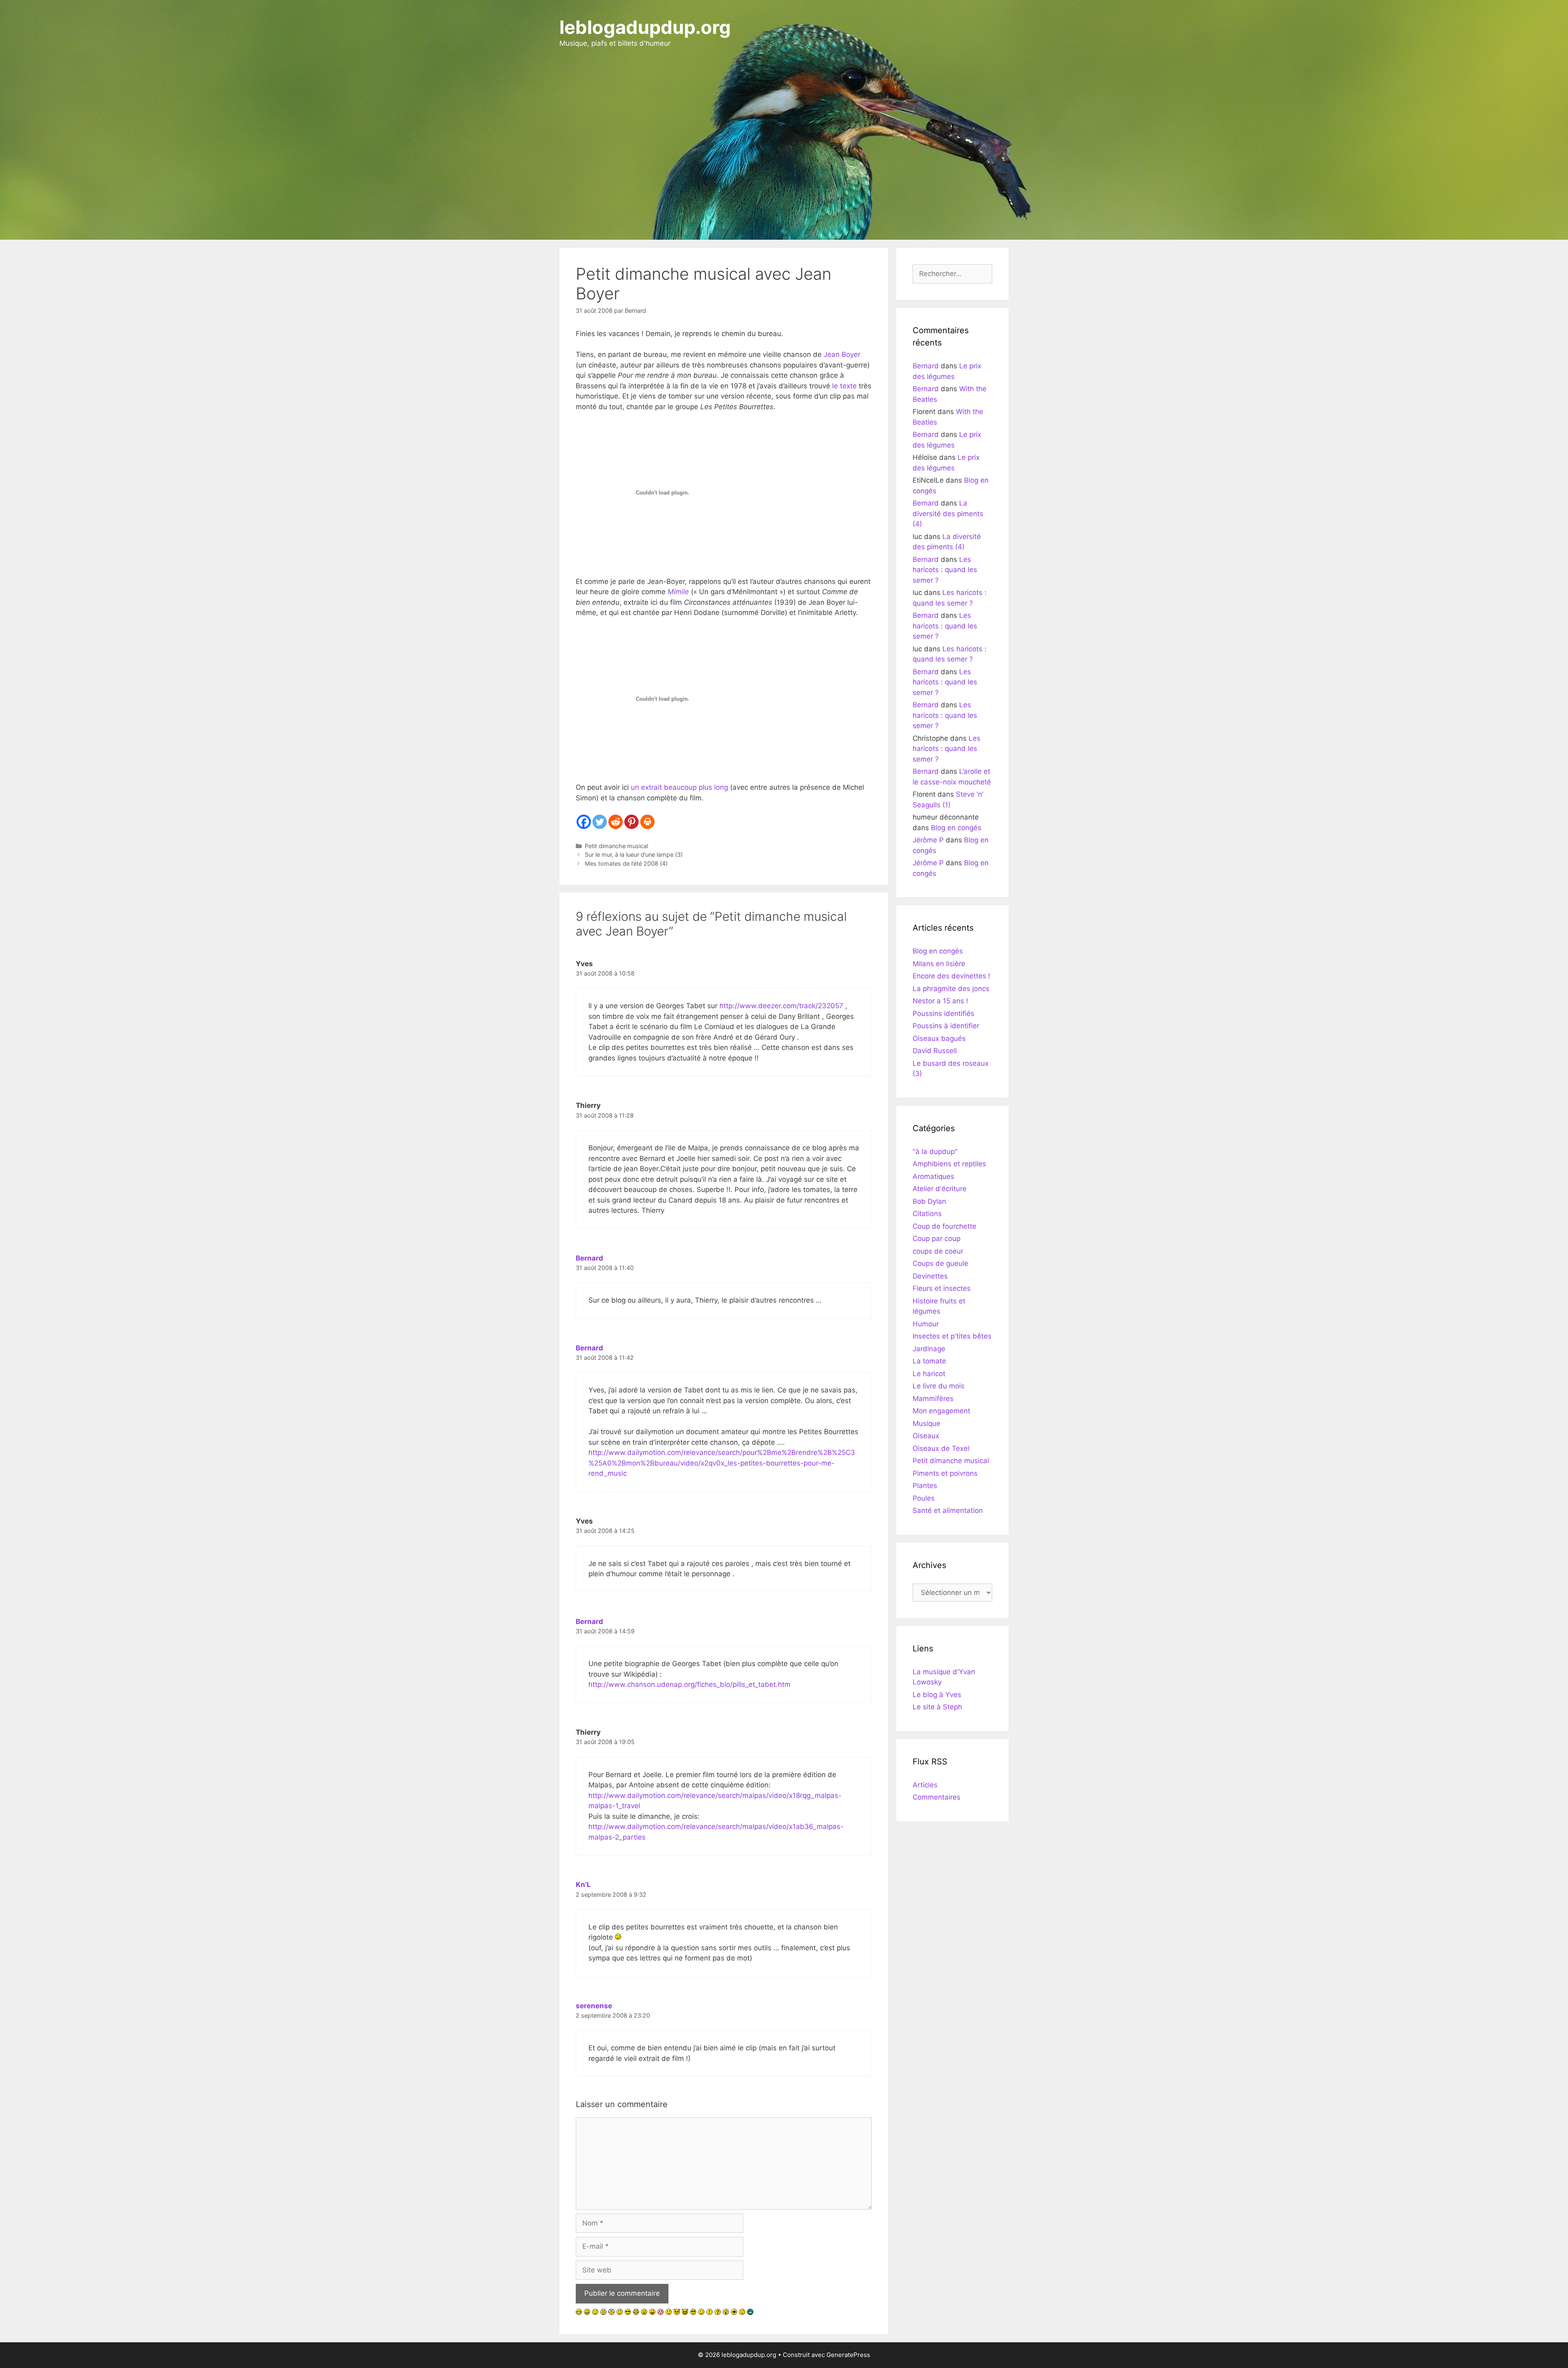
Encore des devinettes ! (951, 976)
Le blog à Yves (937, 1695)
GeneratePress (848, 2355)
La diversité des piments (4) (948, 513)
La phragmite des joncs (951, 989)
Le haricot (929, 1374)
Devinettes (930, 1276)
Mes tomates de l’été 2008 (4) (626, 863)
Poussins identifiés (943, 1014)
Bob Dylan (929, 1201)
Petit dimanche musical (616, 846)
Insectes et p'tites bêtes (952, 1336)
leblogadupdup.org (645, 27)
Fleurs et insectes (942, 1288)
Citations (927, 1214)
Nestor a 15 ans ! (940, 1001)
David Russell (935, 1051)
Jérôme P (928, 840)
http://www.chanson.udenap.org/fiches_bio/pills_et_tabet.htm (689, 1684)
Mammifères (933, 1399)
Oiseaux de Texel (941, 1448)
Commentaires (937, 1797)
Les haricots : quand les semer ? (945, 570)
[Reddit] (616, 822)
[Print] (647, 822)
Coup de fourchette (944, 1226)
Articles (925, 1785)
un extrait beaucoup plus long (680, 787)
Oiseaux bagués (939, 1038)
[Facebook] (584, 822)
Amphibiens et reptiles (949, 1164)
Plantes (925, 1486)
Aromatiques (933, 1176)
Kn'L (583, 1885)
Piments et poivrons (945, 1473)
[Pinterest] (631, 822)
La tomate (929, 1361)
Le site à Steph (937, 1707)
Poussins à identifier (946, 1026)
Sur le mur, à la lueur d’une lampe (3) (634, 854)
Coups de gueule (940, 1263)
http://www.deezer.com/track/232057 (781, 1006)
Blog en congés (956, 828)
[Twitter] (600, 822)
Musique (927, 1423)
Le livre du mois (939, 1386)
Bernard (589, 1258)
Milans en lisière (939, 964)
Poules (924, 1498)
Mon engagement (941, 1411)
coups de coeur (938, 1251)
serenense (594, 2006)
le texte (844, 386)
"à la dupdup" (935, 1152)
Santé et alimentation (948, 1510)
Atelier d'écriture (940, 1189)
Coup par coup (937, 1239)
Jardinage (929, 1349)
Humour (926, 1324)
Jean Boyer (842, 354)
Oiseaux (926, 1436)
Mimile (678, 592)
